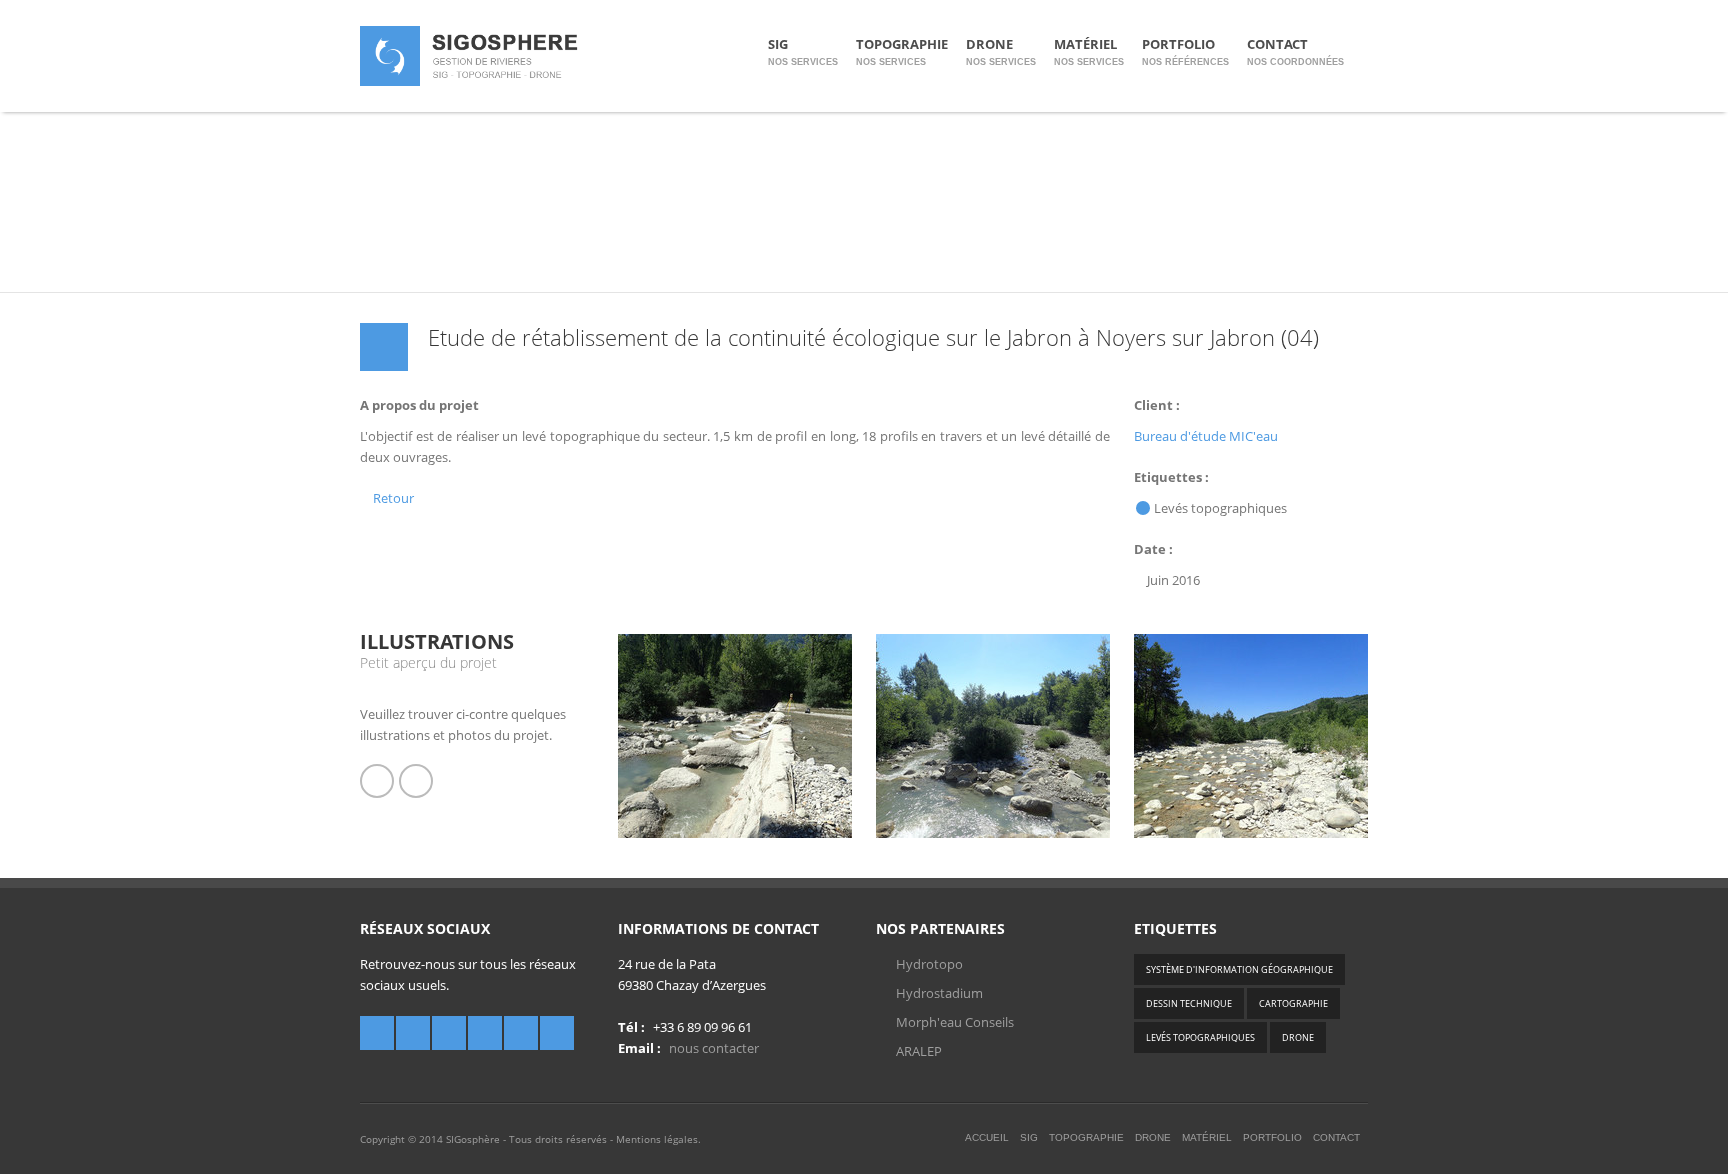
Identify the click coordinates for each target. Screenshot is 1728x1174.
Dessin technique (1189, 1003)
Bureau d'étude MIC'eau (1206, 436)
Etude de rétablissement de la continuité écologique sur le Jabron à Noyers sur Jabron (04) (873, 337)
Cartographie (1293, 1003)
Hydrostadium (939, 993)
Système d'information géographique (1239, 969)
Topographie (902, 51)
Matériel (1089, 51)
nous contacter (714, 1048)
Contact (1295, 51)
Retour (392, 498)
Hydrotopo (929, 964)
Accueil (987, 1137)
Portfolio (1185, 51)
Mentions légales (657, 1139)
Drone (1001, 51)
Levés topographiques (1200, 1037)
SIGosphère (473, 1139)
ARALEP (919, 1051)
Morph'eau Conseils (955, 1022)
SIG (803, 51)
